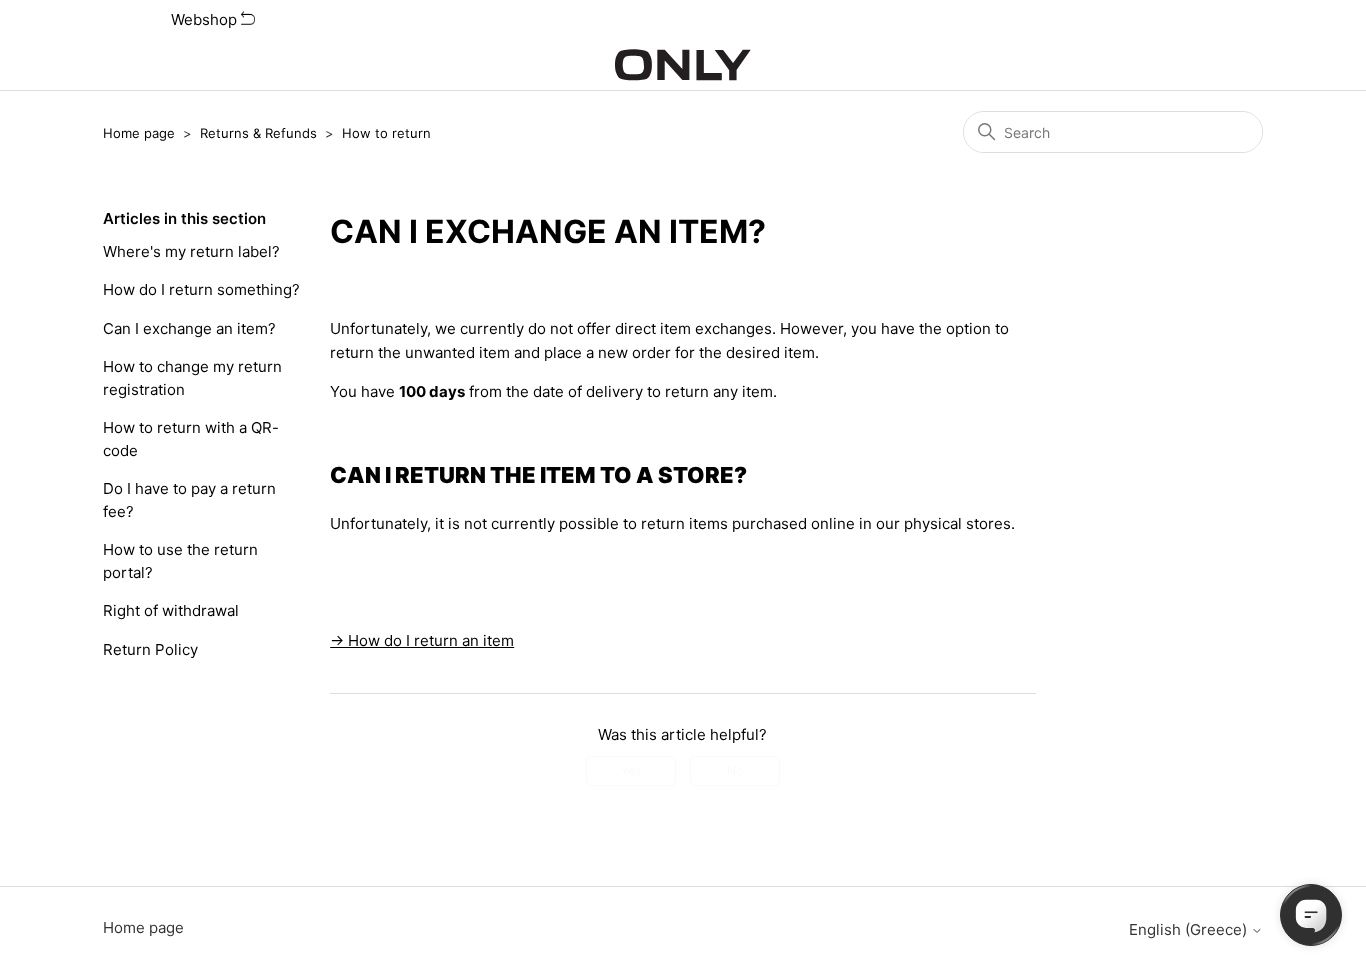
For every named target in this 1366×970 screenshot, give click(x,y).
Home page (139, 133)
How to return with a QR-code (191, 439)
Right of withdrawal (171, 610)
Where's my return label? (191, 251)
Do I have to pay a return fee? (189, 500)
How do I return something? (201, 289)
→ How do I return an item (422, 640)
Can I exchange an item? (189, 328)
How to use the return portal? (180, 561)
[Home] (682, 65)
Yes (631, 770)
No (735, 770)
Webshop (206, 19)
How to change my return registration (192, 378)
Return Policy (150, 649)
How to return (386, 133)
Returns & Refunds (258, 133)
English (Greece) (1190, 929)
